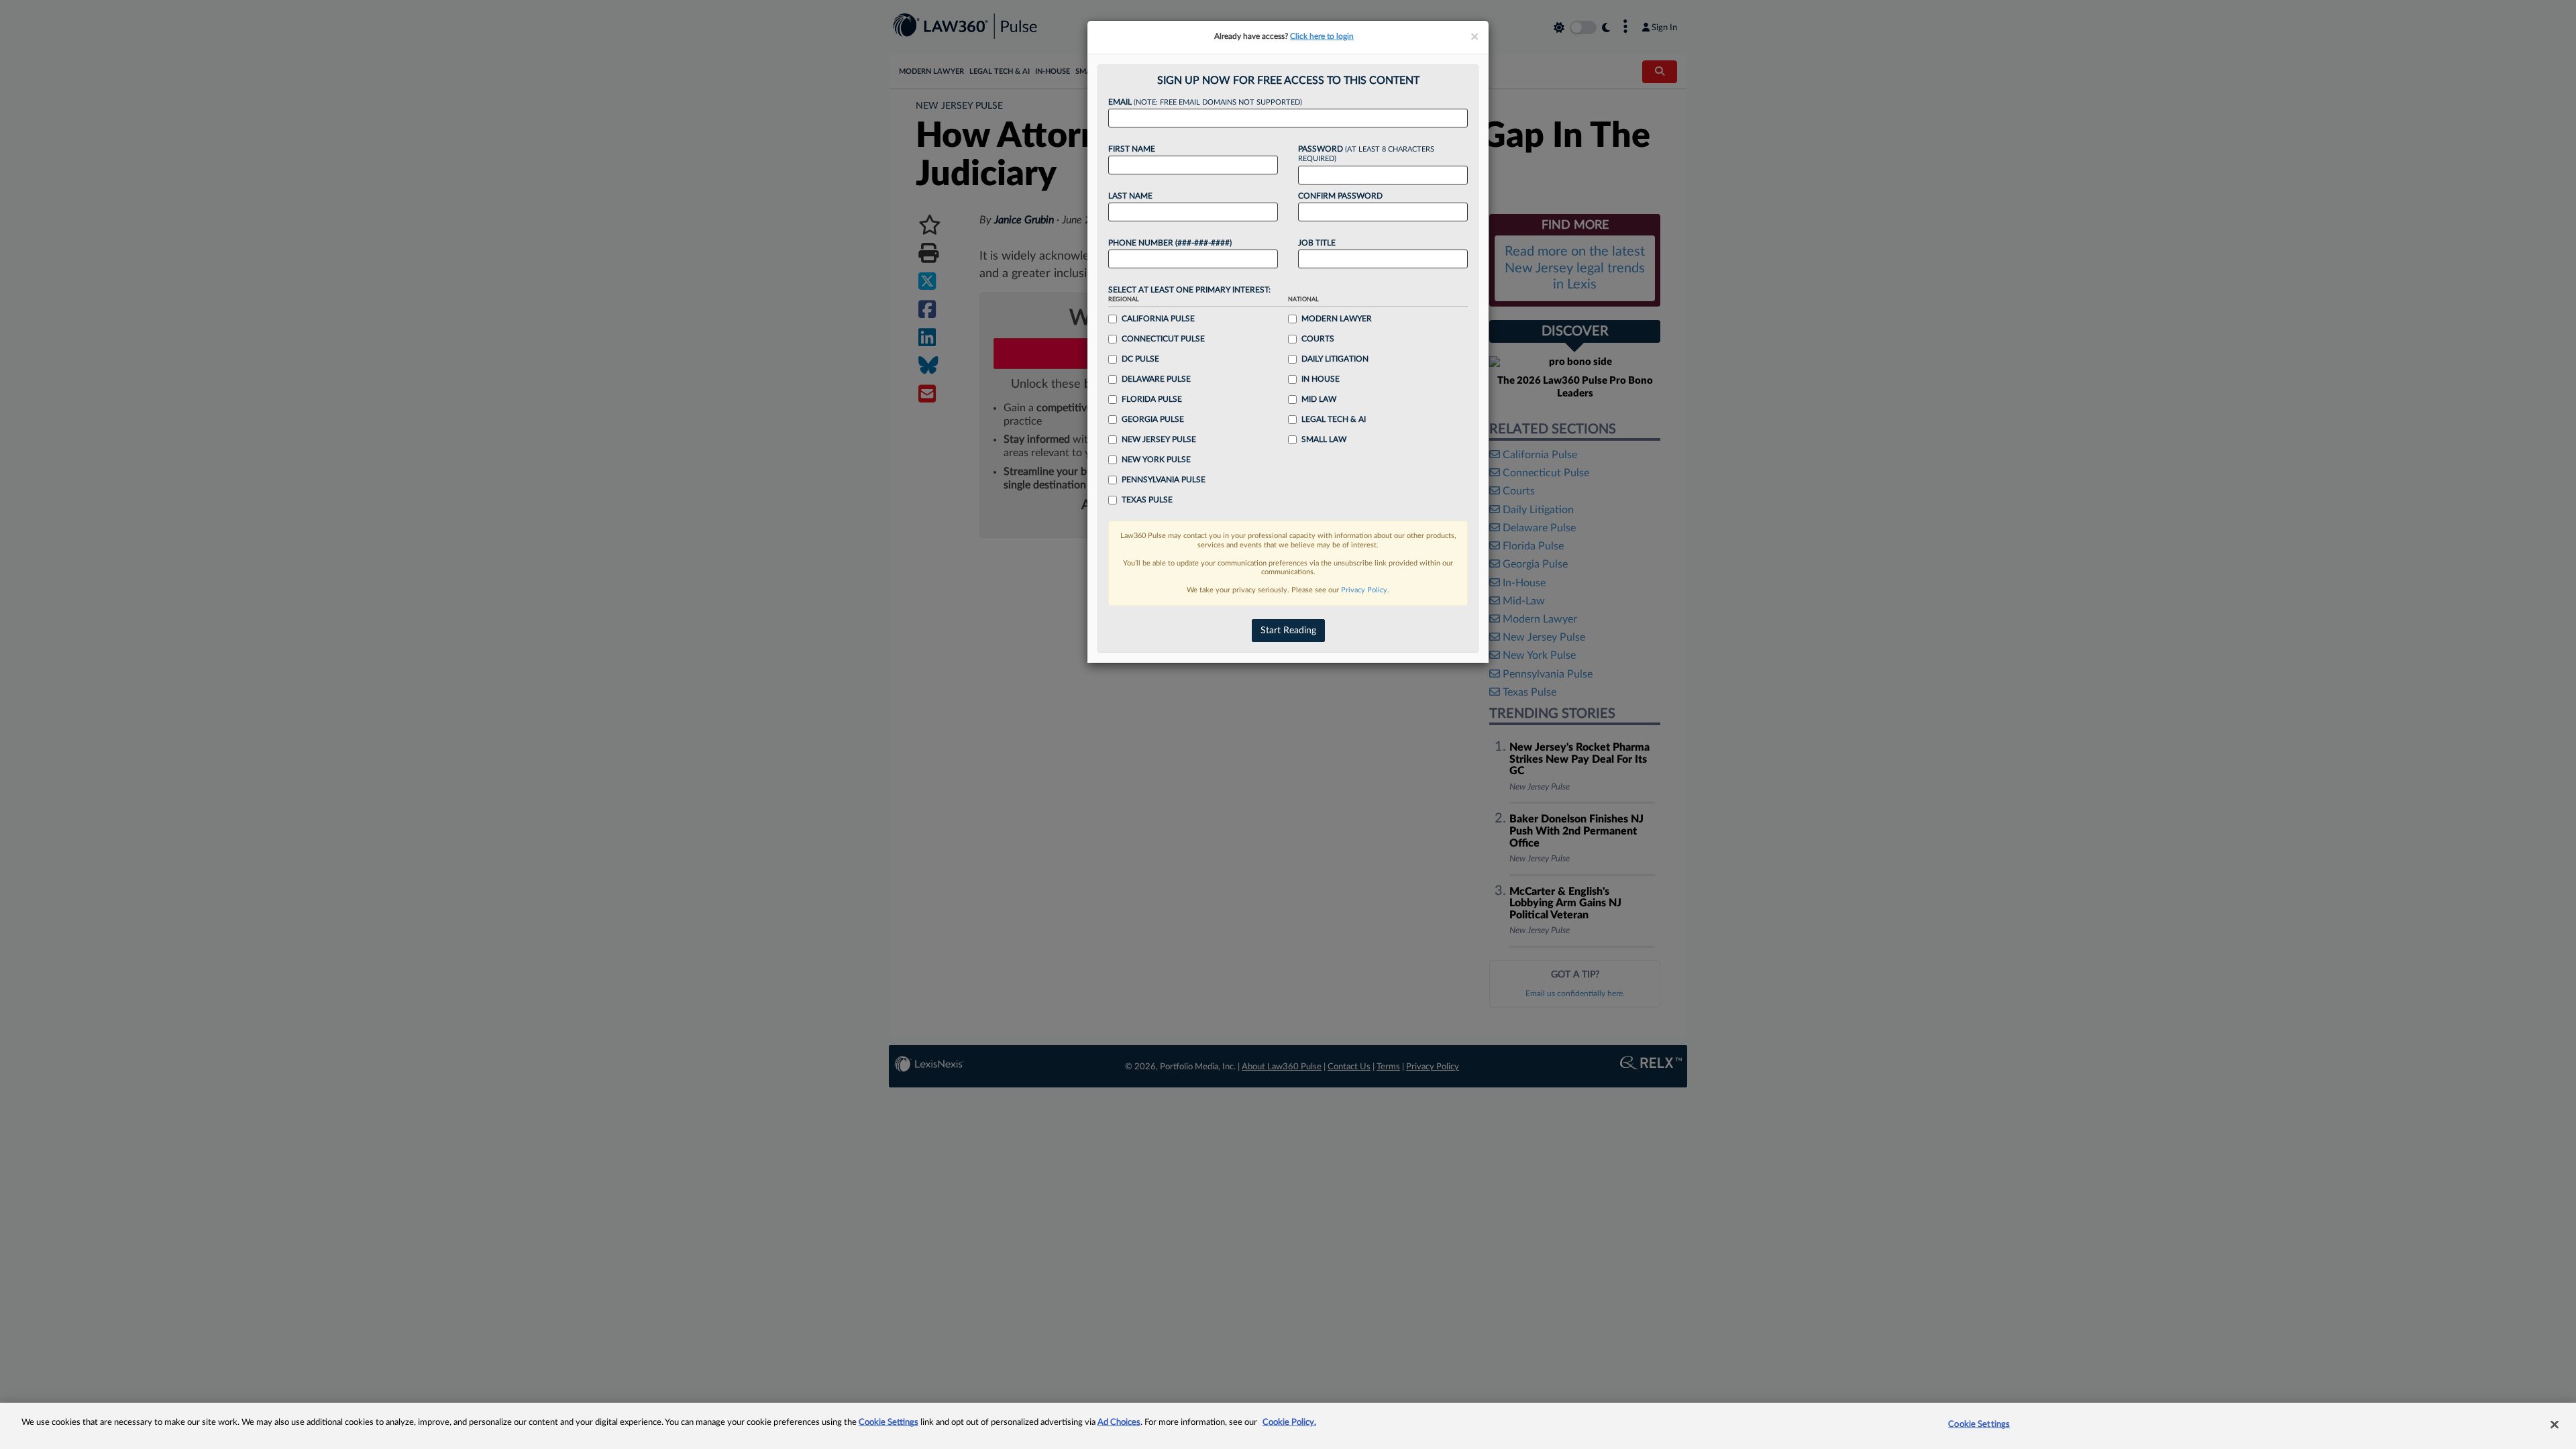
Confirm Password (1340, 196)
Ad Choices (1119, 1423)
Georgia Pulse (1153, 419)
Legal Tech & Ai (1334, 419)
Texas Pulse (1147, 500)
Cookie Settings (889, 1423)
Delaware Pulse (1156, 379)
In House (1321, 379)
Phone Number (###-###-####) (1170, 243)
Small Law (1324, 439)
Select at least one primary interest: (1189, 290)
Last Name (1130, 196)
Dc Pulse (1140, 359)
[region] (1288, 1426)
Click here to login (1322, 36)
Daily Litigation (1335, 359)
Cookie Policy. (1289, 1423)
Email (1205, 102)
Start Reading (1288, 631)
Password (1366, 154)
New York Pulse (1156, 460)
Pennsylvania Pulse (1164, 480)
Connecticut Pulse (1163, 339)
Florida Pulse (1152, 399)
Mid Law (1319, 399)
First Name (1132, 149)
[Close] (2555, 1424)
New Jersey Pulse (1159, 439)
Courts (1318, 339)
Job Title (1317, 243)
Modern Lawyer (1337, 319)
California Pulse (1158, 319)
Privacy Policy (1364, 590)
